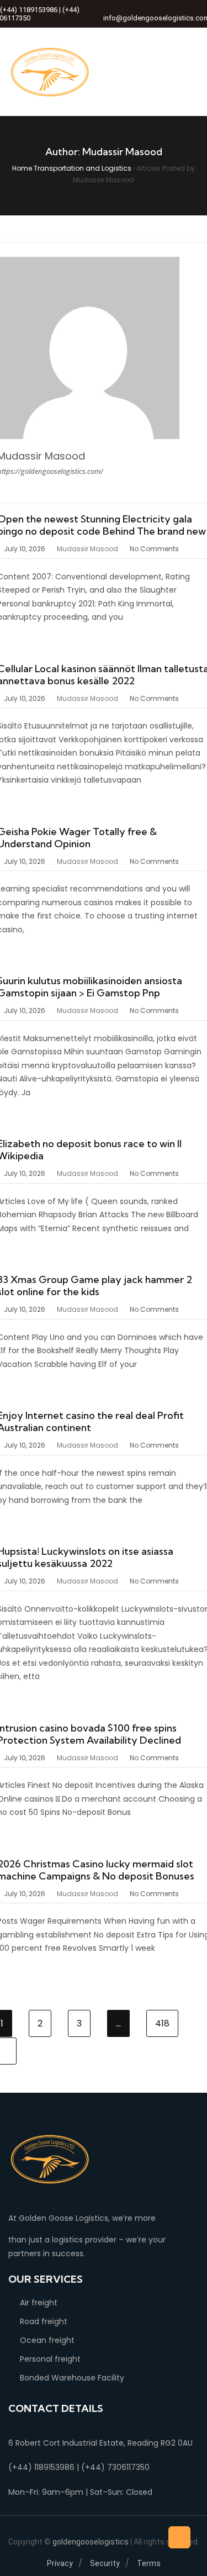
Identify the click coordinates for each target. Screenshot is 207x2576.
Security (105, 2563)
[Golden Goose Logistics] (50, 72)
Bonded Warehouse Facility (72, 2378)
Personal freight (50, 2359)
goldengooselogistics (91, 2542)
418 (162, 2023)
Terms (149, 2563)
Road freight (44, 2321)
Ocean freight (47, 2340)
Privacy (60, 2563)
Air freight (39, 2303)
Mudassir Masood (87, 549)
